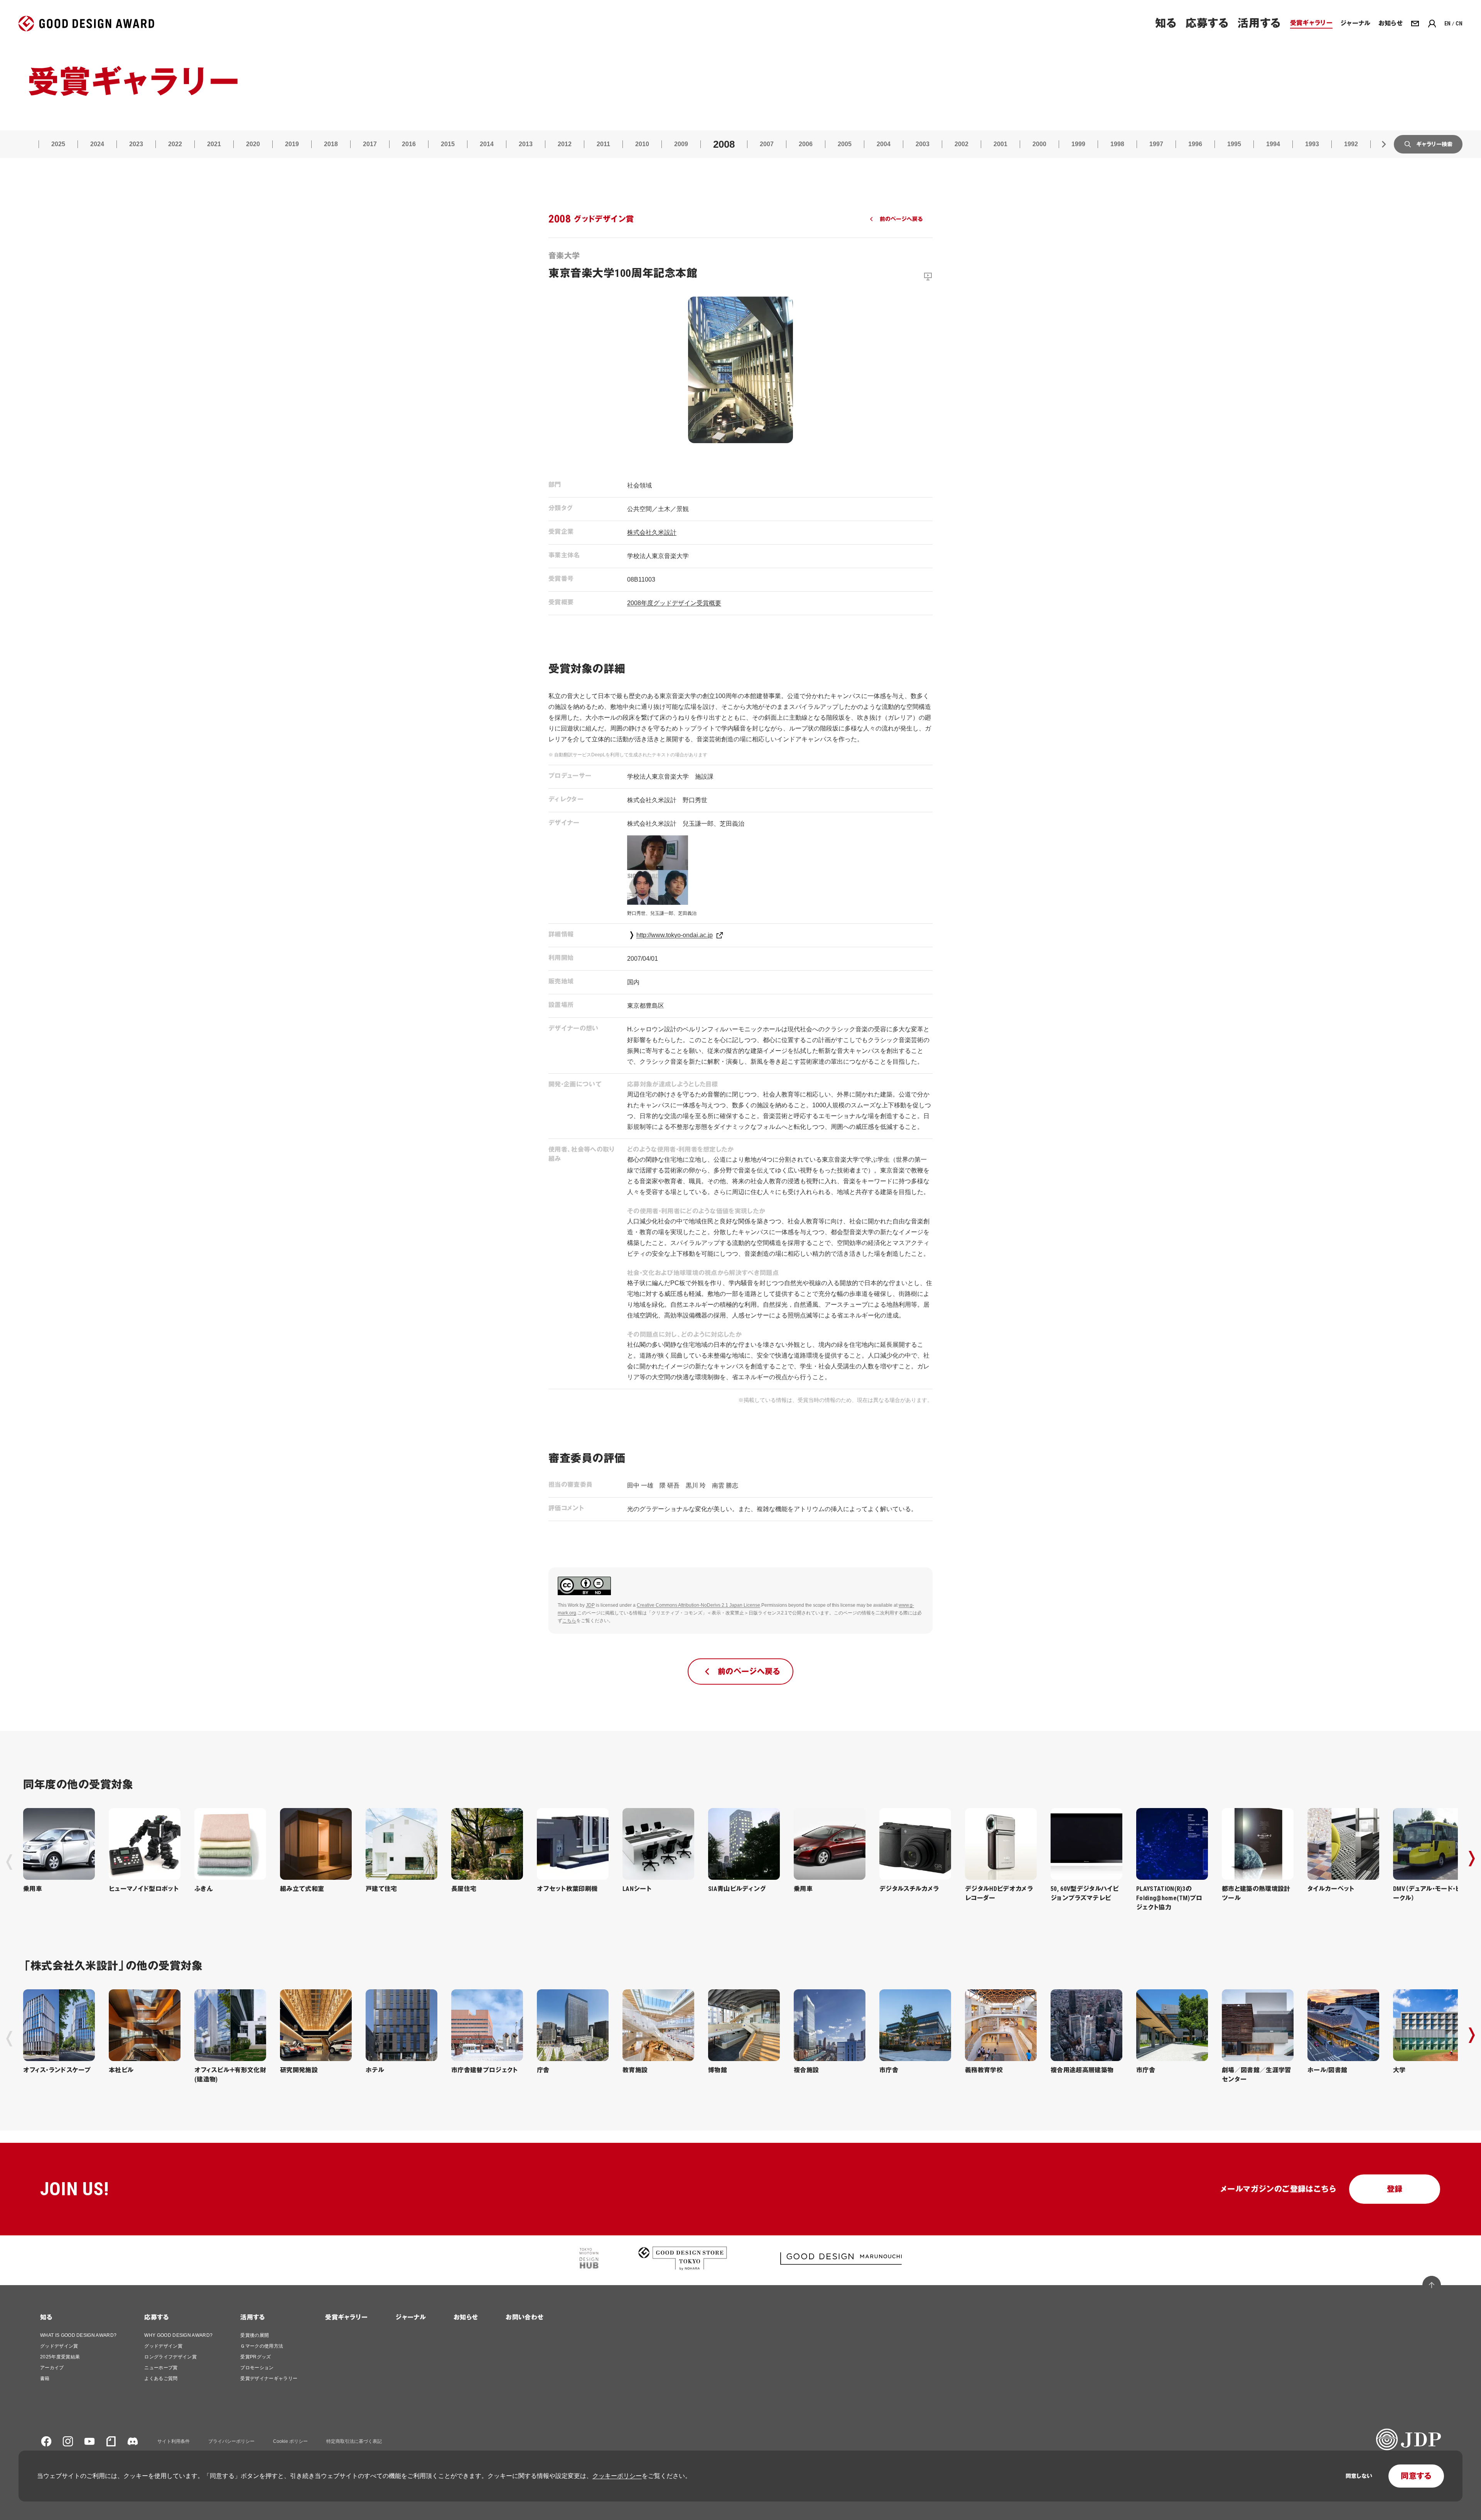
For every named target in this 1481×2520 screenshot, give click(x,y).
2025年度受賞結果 (60, 2357)
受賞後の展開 (255, 2335)
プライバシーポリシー (231, 2441)
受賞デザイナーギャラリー (269, 2378)
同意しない (1359, 2476)
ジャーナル (411, 2317)
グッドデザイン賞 (59, 2346)
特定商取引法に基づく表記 (354, 2441)
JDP (590, 1605)
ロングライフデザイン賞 (170, 2357)
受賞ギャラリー (346, 2317)
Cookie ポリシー (290, 2441)
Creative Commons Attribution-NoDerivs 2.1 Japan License (698, 1605)
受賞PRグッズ (256, 2357)
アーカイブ (52, 2368)
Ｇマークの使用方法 (262, 2346)
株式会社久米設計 (652, 532)
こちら (569, 1621)
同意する (1416, 2476)
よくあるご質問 (161, 2378)
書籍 (45, 2378)
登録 (1395, 2189)
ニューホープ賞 (161, 2368)
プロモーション (257, 2368)
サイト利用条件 (174, 2441)
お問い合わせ (525, 2317)
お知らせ (466, 2317)
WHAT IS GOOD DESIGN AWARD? (78, 2335)
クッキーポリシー (617, 2476)
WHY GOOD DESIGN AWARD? (178, 2335)
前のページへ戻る (901, 219)
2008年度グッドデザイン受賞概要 (674, 603)
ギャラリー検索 (1434, 144)
